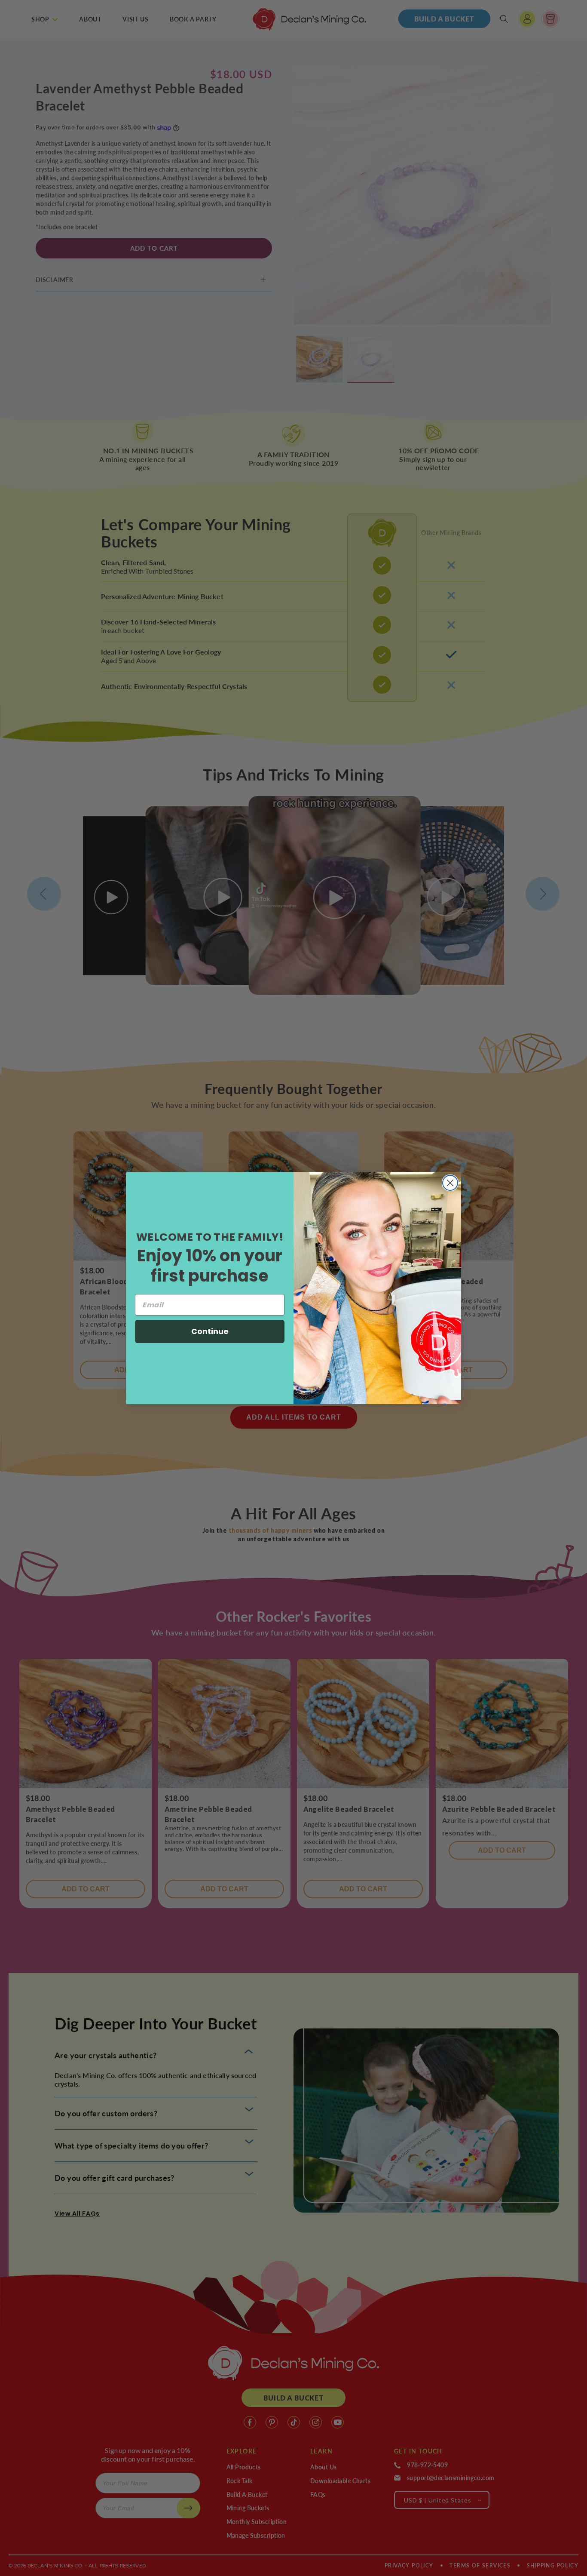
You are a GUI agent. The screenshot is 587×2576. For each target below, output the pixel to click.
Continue (210, 1331)
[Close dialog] (450, 1183)
